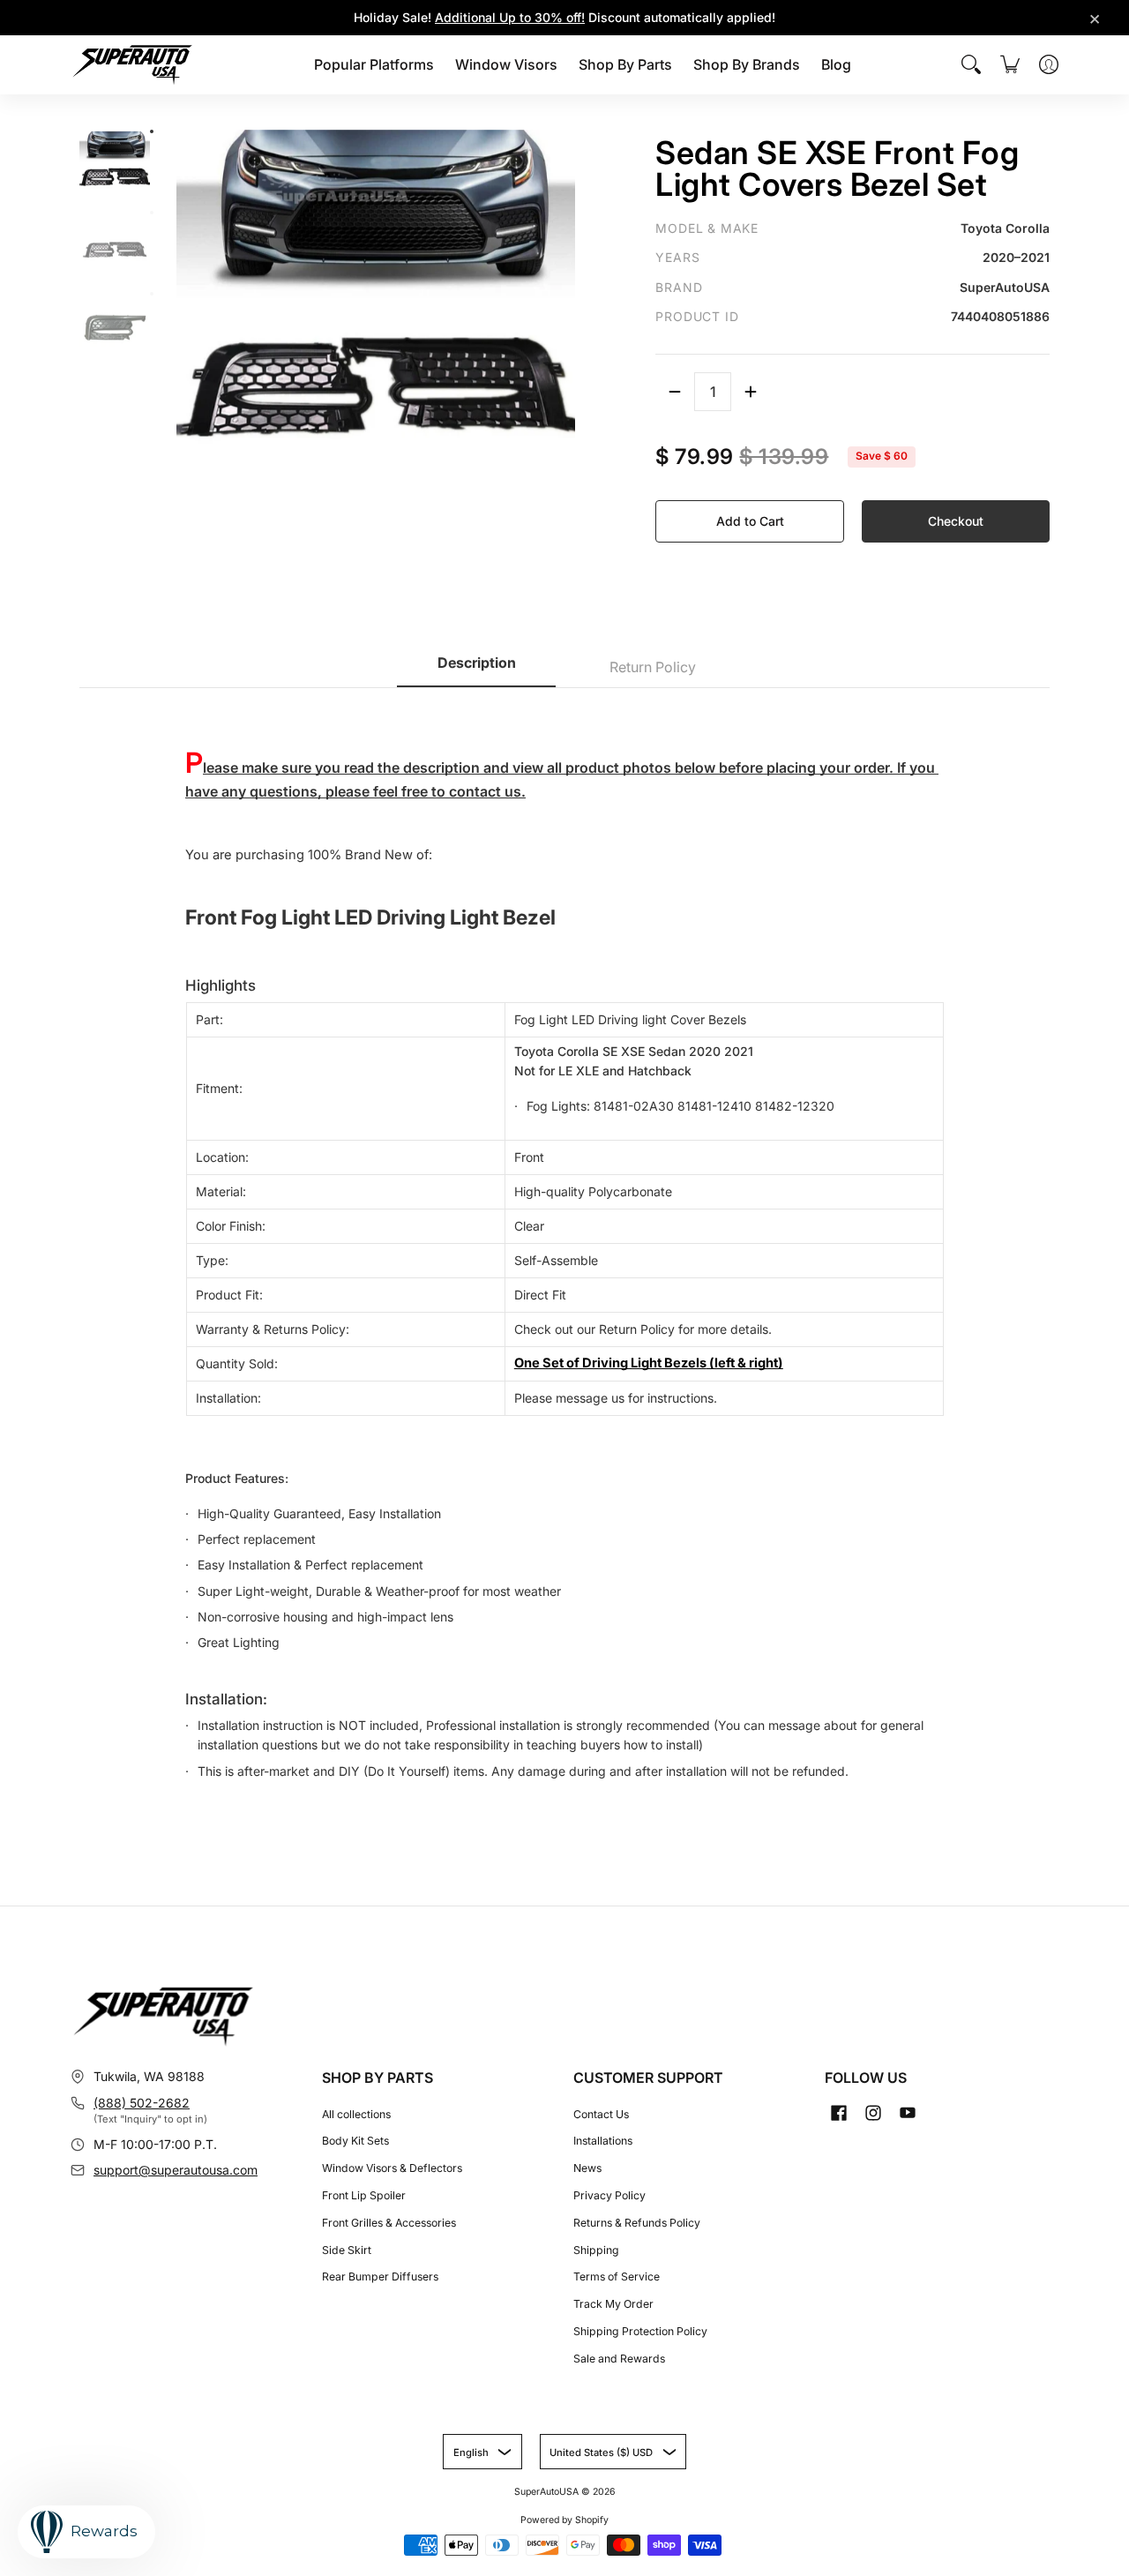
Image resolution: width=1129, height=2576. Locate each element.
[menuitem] (374, 65)
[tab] (476, 668)
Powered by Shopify (564, 2520)
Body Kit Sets (355, 2141)
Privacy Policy (609, 2195)
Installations (603, 2141)
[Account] (1049, 64)
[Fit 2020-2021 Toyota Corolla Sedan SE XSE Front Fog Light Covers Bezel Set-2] (152, 213)
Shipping (596, 2250)
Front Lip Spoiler (364, 2195)
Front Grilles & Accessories (389, 2223)
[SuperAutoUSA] (132, 65)
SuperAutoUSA (546, 2492)
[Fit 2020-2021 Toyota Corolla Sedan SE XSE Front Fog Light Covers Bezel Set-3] (152, 294)
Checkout (956, 521)
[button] (839, 2112)
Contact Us (601, 2114)
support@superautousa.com (176, 2170)
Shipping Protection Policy (640, 2331)
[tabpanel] (564, 1243)
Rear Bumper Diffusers (380, 2276)
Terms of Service (617, 2276)
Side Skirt (347, 2250)
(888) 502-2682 (142, 2103)
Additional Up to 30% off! (510, 17)
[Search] (971, 64)
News (587, 2168)
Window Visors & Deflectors (392, 2168)
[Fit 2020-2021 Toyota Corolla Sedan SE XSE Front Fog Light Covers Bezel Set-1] (152, 131)
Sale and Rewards (619, 2359)
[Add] (751, 392)
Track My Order (613, 2304)
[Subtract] (675, 392)
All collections (356, 2114)
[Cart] (1010, 64)
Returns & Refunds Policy (637, 2223)
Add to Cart (750, 521)
